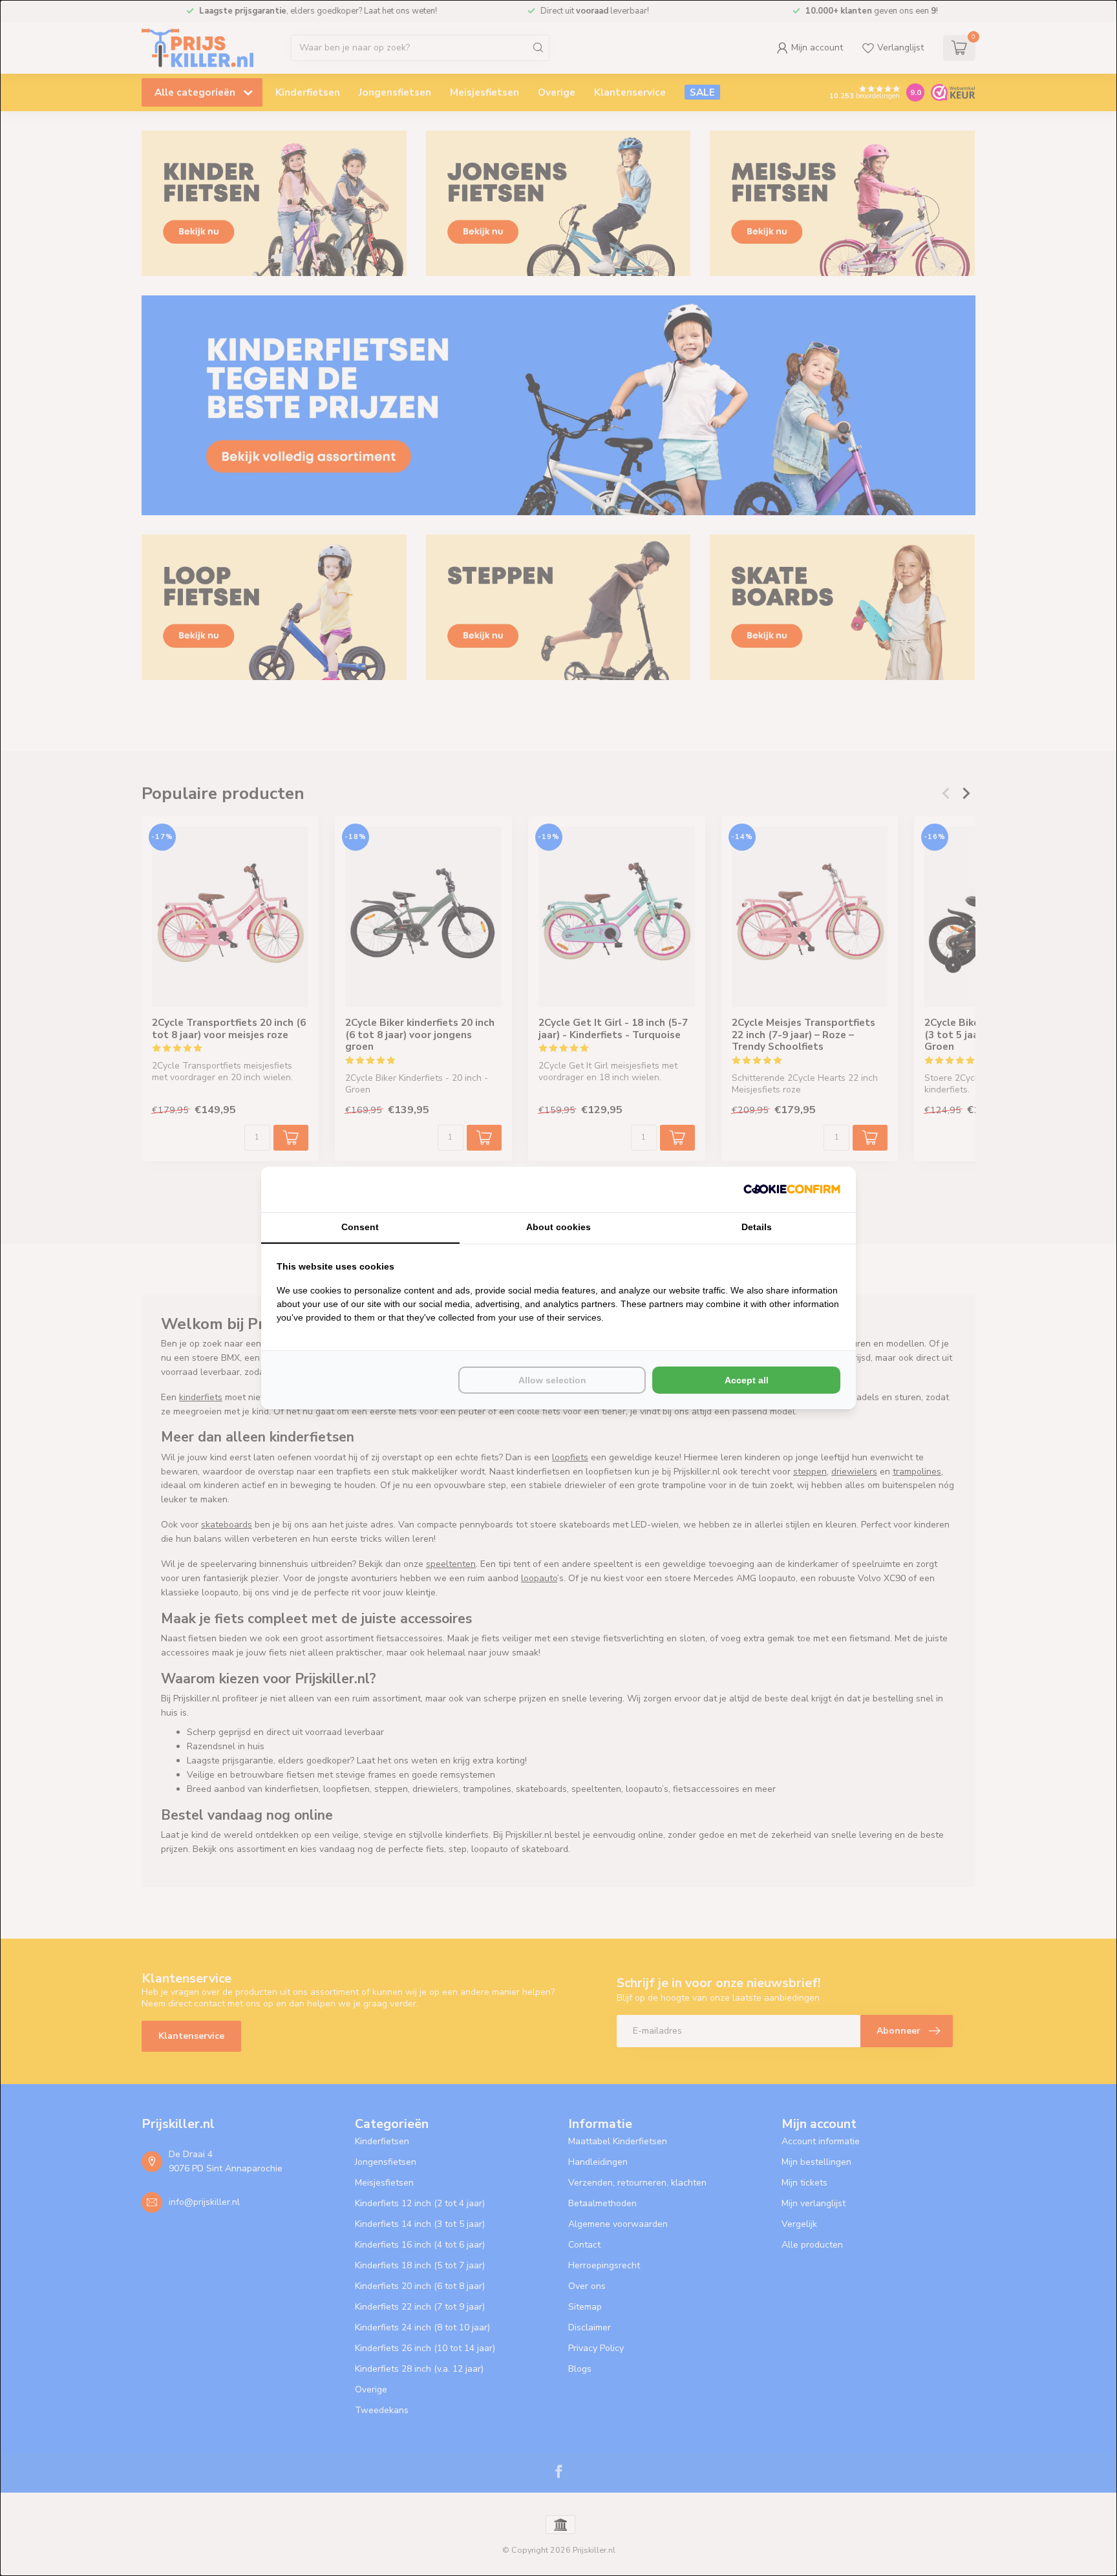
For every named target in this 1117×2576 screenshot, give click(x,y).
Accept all (747, 1380)
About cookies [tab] (558, 1227)
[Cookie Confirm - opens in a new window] (792, 1189)
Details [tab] (757, 1227)
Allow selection (552, 1380)
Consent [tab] (360, 1227)
